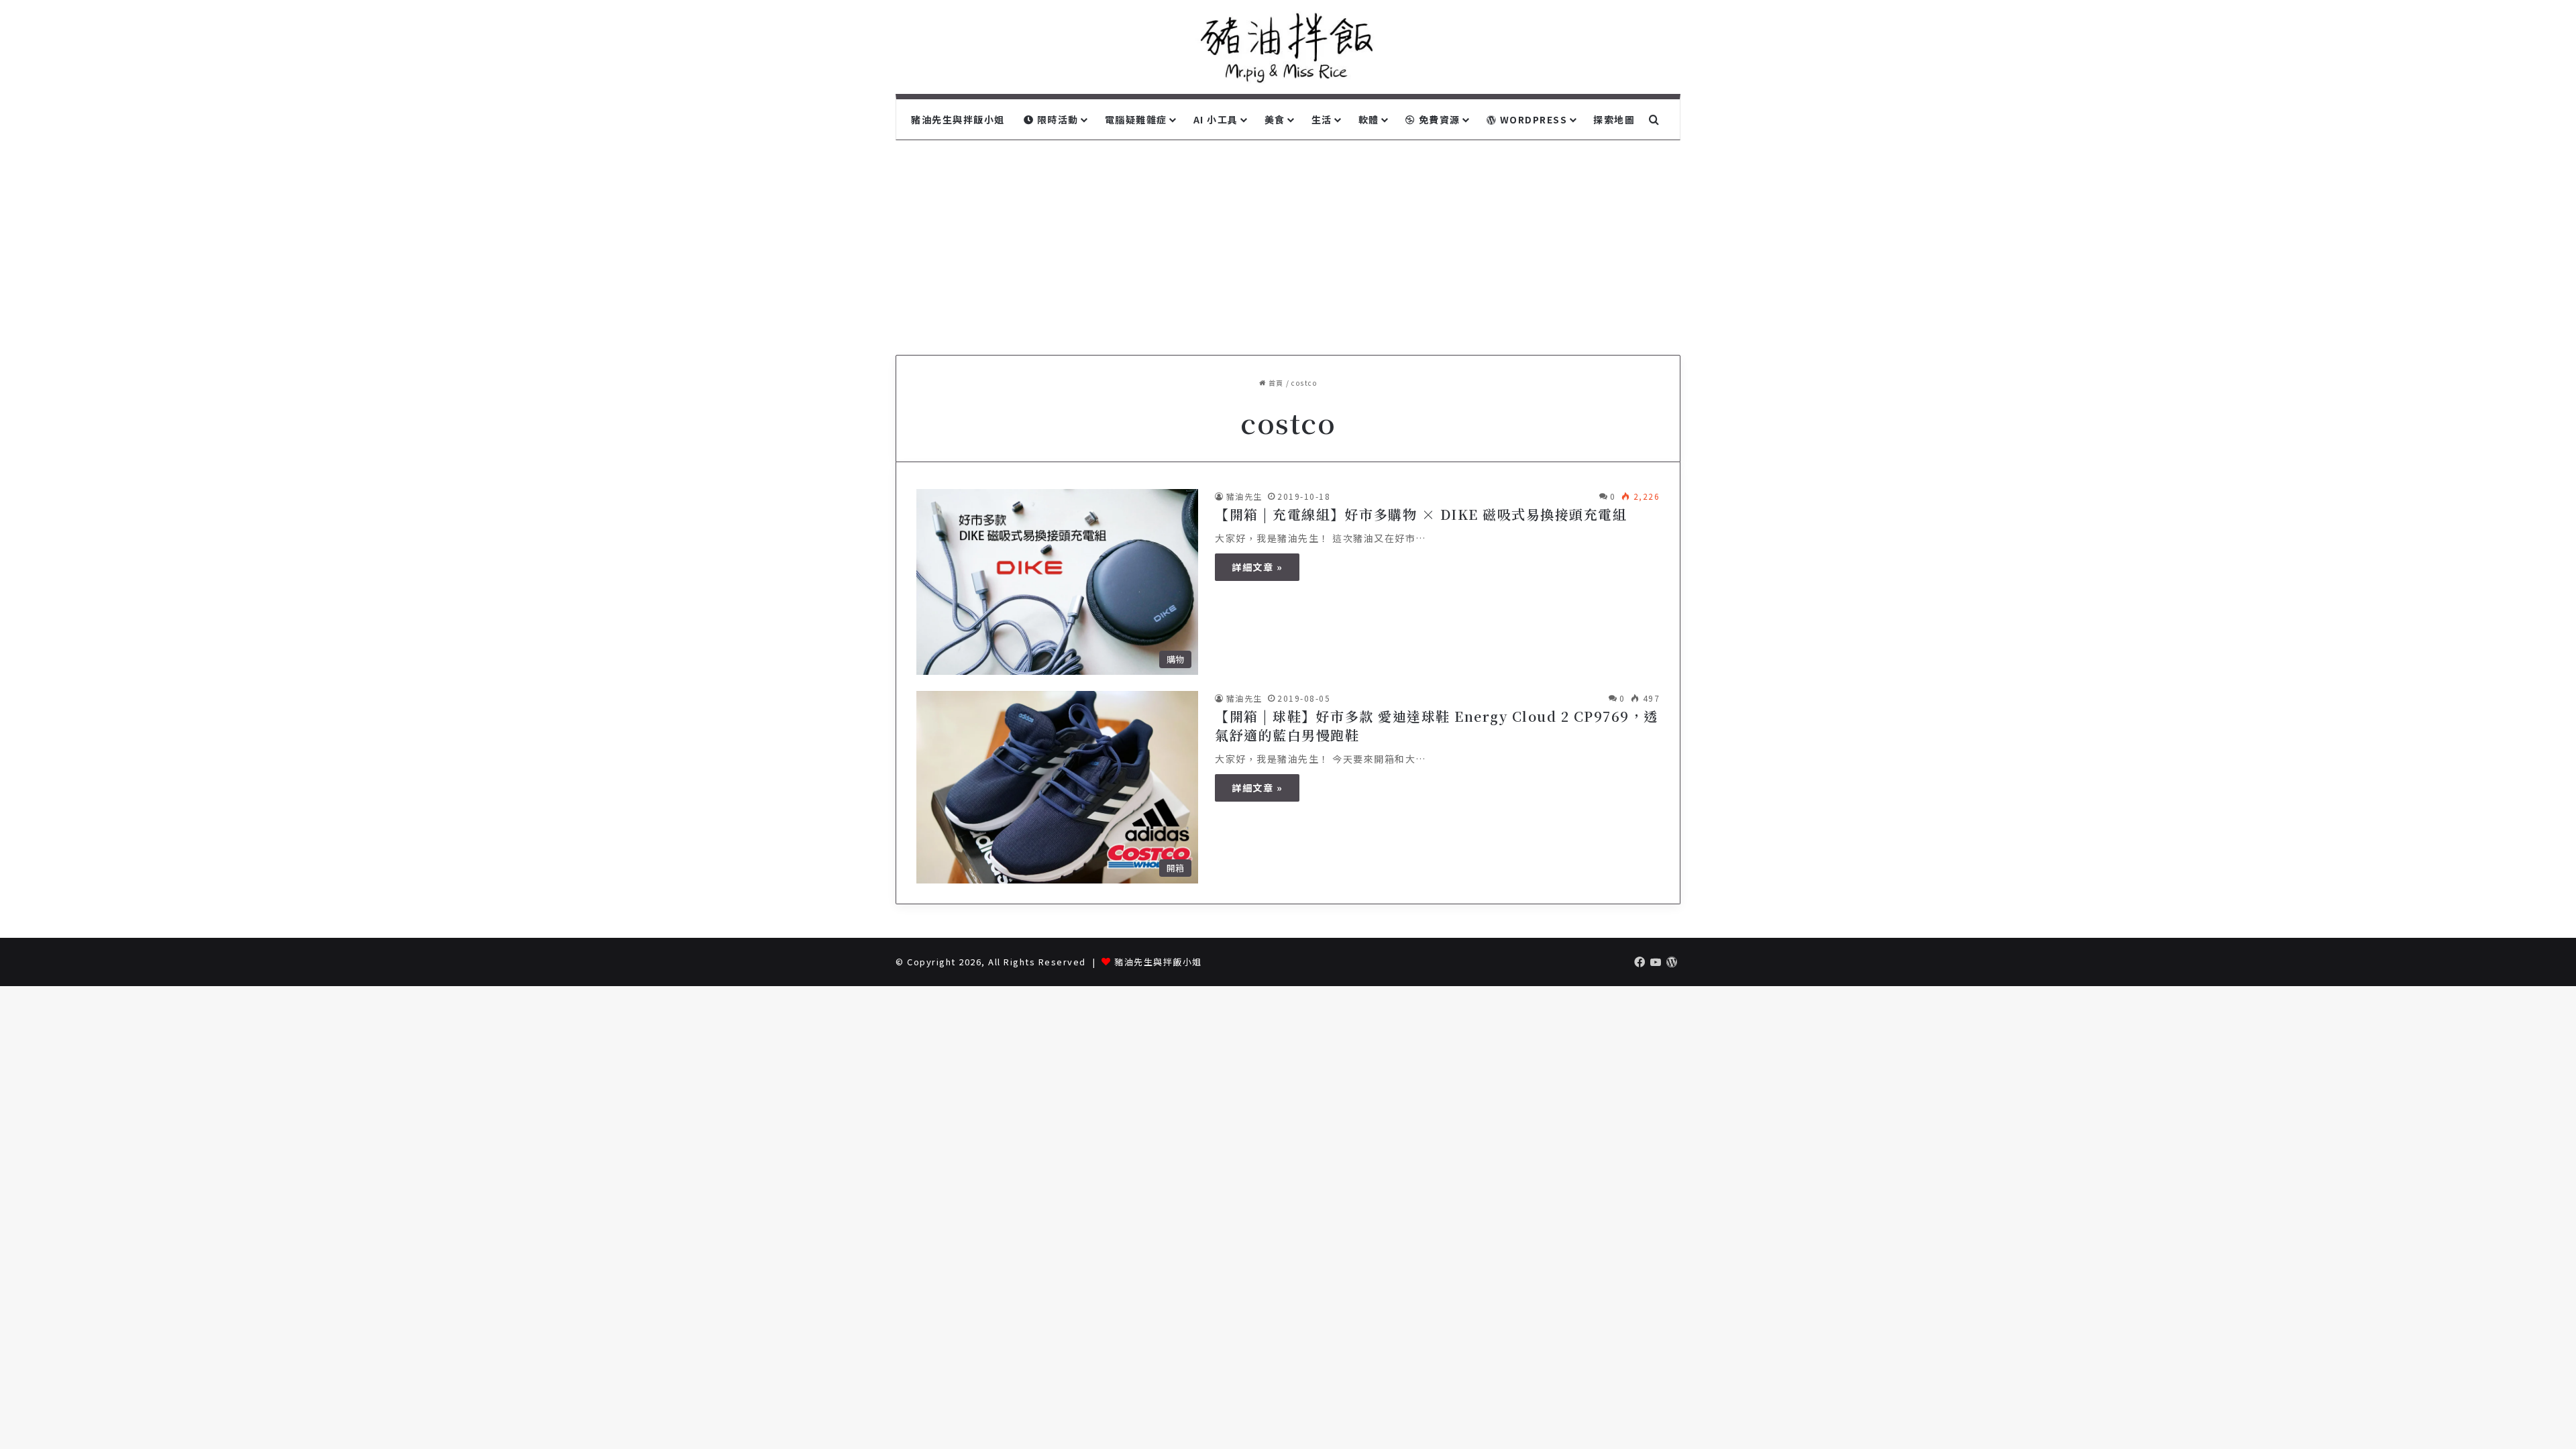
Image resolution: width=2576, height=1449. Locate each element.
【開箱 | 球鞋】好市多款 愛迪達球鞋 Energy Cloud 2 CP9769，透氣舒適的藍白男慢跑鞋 (1437, 726)
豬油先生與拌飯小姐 (958, 119)
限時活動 (1056, 119)
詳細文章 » (1257, 567)
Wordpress (1532, 119)
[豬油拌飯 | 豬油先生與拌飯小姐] (1288, 47)
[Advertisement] (1288, 241)
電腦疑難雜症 (1136, 119)
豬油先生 (1244, 496)
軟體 (1369, 119)
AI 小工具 (1216, 119)
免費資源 (1438, 119)
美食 (1275, 119)
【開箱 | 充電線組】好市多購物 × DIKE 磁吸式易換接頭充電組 (1421, 514)
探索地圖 (1614, 119)
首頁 (1275, 383)
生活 (1322, 119)
